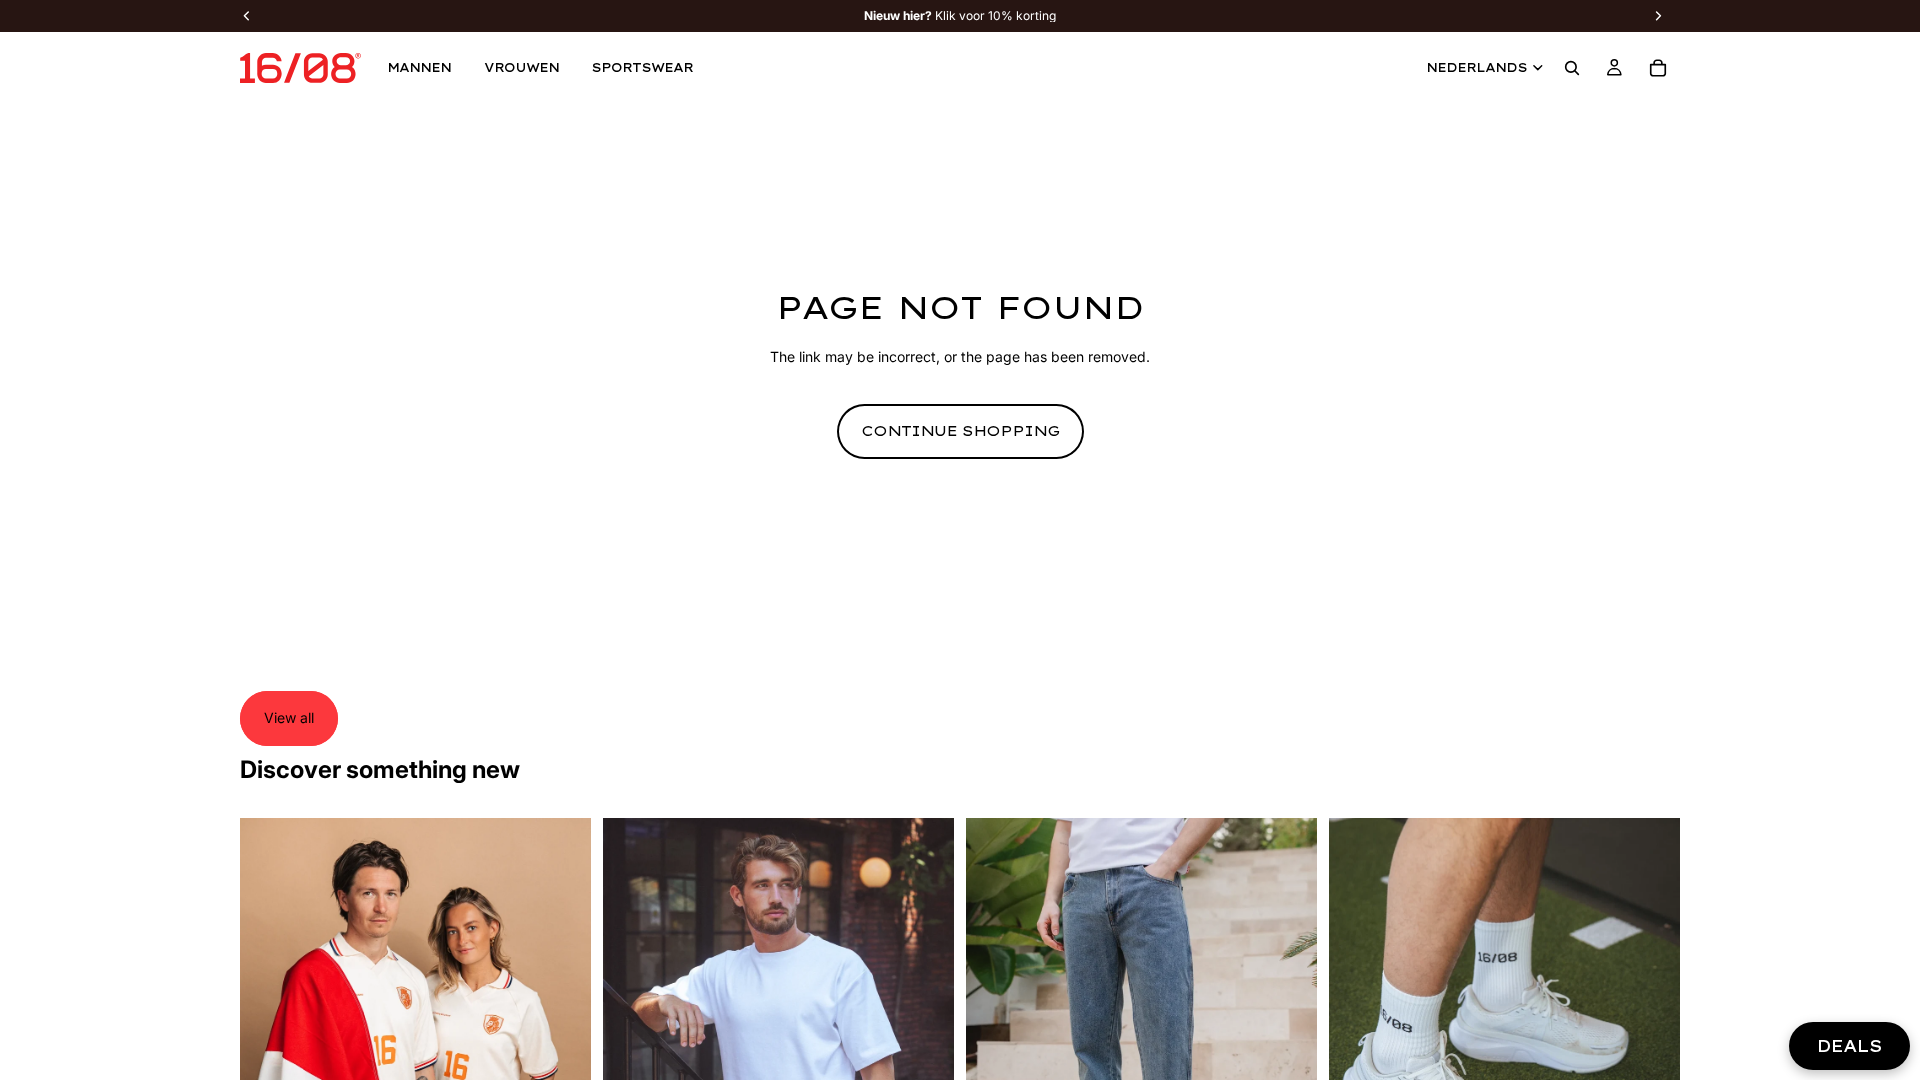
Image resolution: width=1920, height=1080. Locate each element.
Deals (1849, 1046)
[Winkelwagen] (1658, 68)
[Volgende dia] (561, 1037)
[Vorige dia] (270, 1037)
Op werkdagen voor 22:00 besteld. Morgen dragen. (960, 16)
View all (289, 717)
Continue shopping (960, 431)
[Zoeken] (1572, 68)
